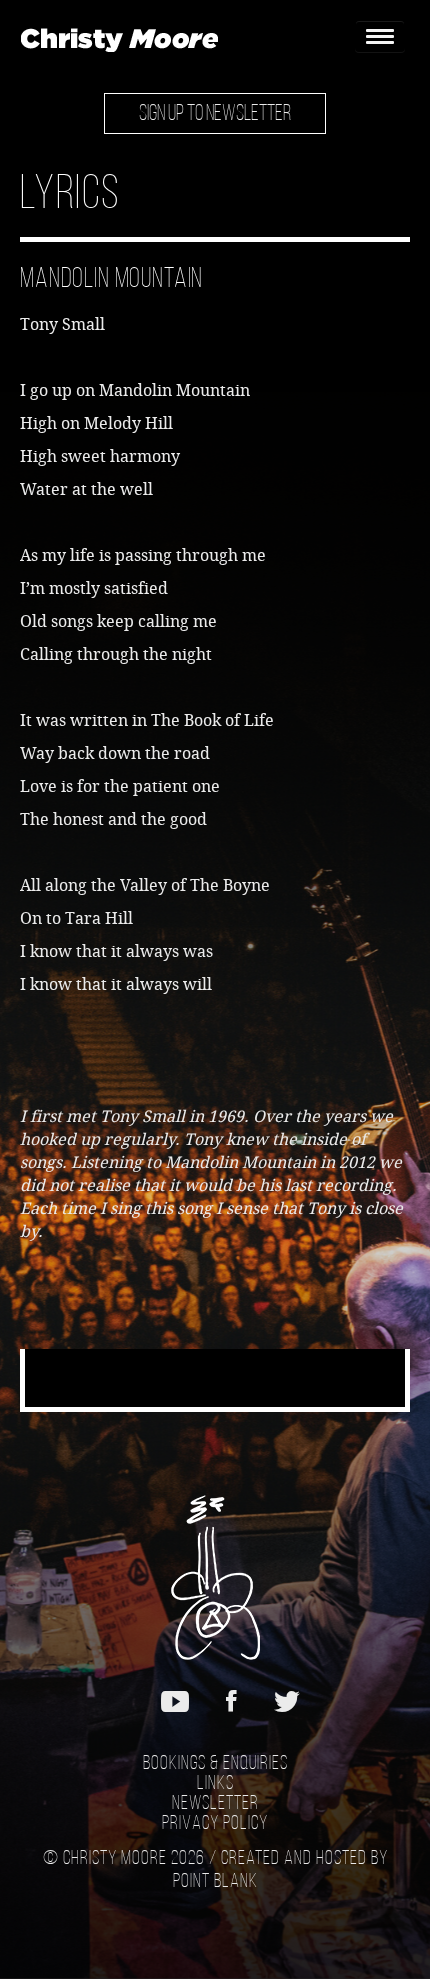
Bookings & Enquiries (215, 1764)
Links (215, 1784)
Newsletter (215, 1804)
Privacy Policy (215, 1824)
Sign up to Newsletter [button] (215, 114)
